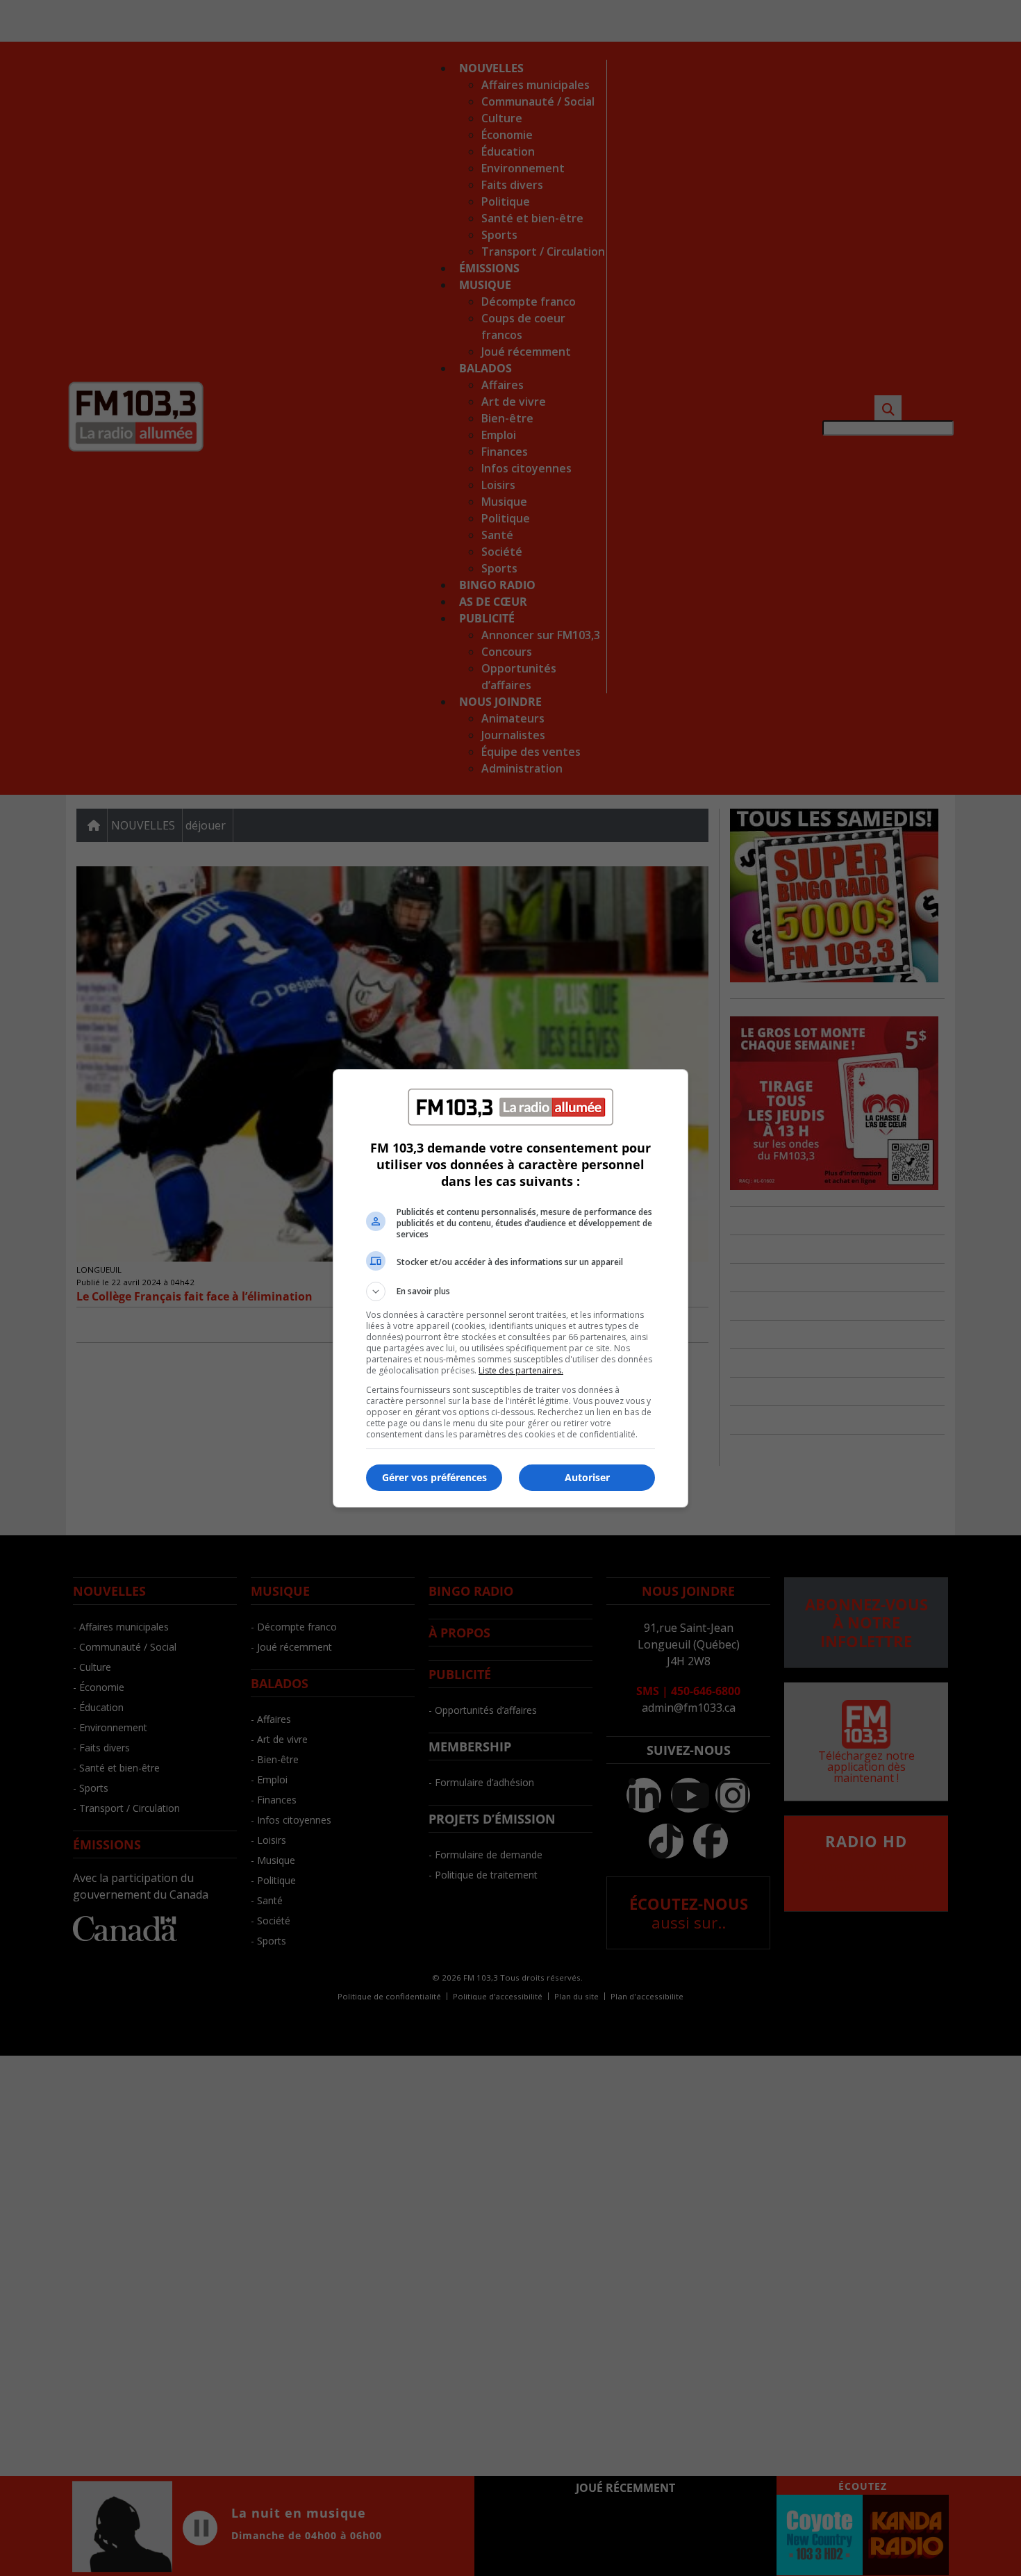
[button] (510, 1291)
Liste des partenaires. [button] (521, 1370)
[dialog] (510, 1288)
